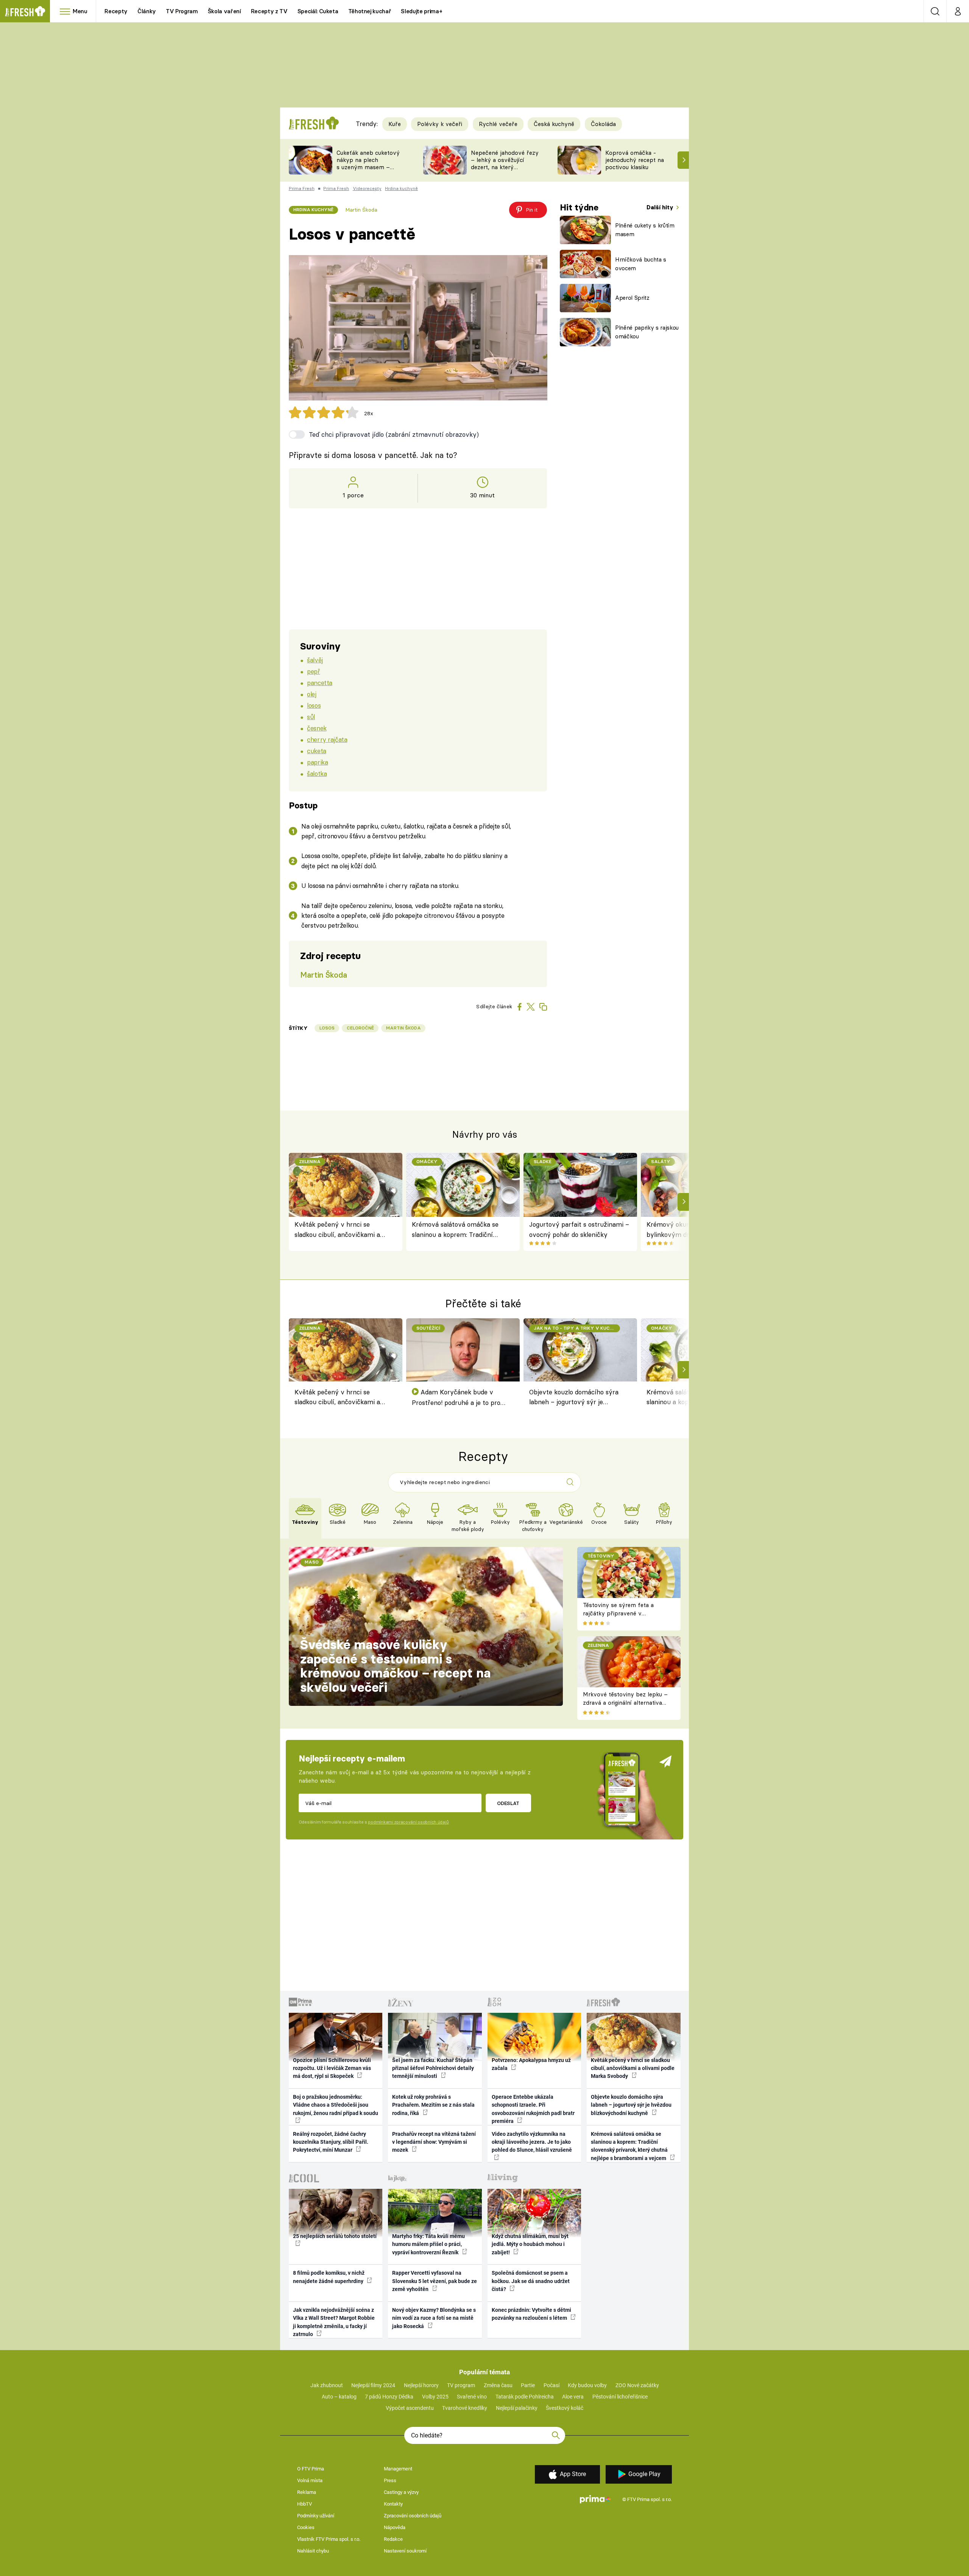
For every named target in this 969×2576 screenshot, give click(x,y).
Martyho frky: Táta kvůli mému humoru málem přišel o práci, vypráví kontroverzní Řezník (428, 2244)
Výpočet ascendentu (410, 2408)
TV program (461, 2385)
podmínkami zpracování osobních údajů (408, 1822)
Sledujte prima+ (421, 11)
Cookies (306, 2527)
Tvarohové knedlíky (465, 2408)
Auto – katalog (339, 2397)
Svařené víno (472, 2397)
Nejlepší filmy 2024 (373, 2385)
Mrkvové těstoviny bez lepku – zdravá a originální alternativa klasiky (625, 1703)
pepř (313, 671)
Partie (528, 2385)
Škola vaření (224, 11)
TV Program (182, 11)
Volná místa (310, 2480)
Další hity (661, 207)
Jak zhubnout (327, 2385)
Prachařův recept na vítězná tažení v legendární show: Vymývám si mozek (434, 2142)
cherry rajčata (327, 739)
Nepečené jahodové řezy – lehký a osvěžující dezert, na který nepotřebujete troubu (505, 163)
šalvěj (315, 660)
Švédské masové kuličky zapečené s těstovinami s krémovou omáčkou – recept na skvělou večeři (395, 1666)
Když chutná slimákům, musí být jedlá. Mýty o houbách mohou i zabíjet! (530, 2244)
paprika (317, 762)
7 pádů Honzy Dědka (389, 2397)
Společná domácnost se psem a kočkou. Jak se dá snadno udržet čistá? (531, 2281)
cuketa (316, 751)
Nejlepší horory (421, 2385)
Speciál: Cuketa (318, 11)
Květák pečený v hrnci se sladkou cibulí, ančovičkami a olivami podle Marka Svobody (338, 1230)
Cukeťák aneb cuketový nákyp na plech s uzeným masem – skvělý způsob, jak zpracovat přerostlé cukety (368, 171)
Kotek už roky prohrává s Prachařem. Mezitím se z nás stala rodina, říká (433, 2105)
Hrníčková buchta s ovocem (641, 264)
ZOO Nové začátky (637, 2385)
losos (314, 705)
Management (398, 2469)
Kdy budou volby (587, 2385)
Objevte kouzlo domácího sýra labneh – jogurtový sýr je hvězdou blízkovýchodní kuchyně (574, 1398)
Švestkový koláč (565, 2408)
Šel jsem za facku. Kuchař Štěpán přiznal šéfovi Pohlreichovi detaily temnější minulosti (433, 2068)
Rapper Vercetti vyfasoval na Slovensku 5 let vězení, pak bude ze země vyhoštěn (435, 2281)
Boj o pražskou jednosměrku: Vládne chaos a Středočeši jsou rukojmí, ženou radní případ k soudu (336, 2105)
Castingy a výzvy (401, 2492)
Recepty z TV (269, 11)
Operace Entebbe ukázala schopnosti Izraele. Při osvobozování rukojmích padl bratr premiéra (533, 2109)
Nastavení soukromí (405, 2551)
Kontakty (393, 2504)
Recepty (116, 11)
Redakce (393, 2539)
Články (147, 11)
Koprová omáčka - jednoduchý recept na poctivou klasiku (635, 160)
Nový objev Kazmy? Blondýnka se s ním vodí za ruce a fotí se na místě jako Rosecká (434, 2318)
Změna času (498, 2385)
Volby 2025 (435, 2397)
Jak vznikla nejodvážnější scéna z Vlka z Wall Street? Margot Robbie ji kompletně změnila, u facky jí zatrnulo (334, 2322)
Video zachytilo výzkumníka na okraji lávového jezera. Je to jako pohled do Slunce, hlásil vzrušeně (532, 2142)
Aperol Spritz (632, 298)
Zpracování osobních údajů (413, 2516)
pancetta (320, 683)
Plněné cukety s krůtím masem (645, 230)
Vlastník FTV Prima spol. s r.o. (329, 2539)
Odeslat (508, 1803)
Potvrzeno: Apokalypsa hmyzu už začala (531, 2064)
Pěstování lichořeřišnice (620, 2397)
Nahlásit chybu (313, 2551)
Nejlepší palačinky (517, 2408)
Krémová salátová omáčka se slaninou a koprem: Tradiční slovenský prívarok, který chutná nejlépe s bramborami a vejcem (458, 1230)
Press (390, 2480)
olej (312, 694)
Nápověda (395, 2527)
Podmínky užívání (316, 2516)
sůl (311, 717)
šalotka (317, 773)
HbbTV (305, 2504)
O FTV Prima (311, 2469)
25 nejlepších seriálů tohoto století (335, 2236)
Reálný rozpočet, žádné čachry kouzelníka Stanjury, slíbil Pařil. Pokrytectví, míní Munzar (331, 2142)
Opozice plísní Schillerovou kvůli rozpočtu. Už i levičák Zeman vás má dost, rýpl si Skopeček (332, 2068)
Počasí (551, 2385)
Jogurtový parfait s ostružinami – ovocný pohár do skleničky (579, 1229)
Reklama (307, 2492)
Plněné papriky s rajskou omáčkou (647, 332)
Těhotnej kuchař (370, 11)
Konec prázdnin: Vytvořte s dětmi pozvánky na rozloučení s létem (531, 2314)
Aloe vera (573, 2397)
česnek (317, 728)
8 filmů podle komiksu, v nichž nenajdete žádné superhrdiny (329, 2277)
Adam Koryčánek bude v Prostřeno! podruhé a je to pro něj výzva (456, 1398)
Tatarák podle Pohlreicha (525, 2397)
